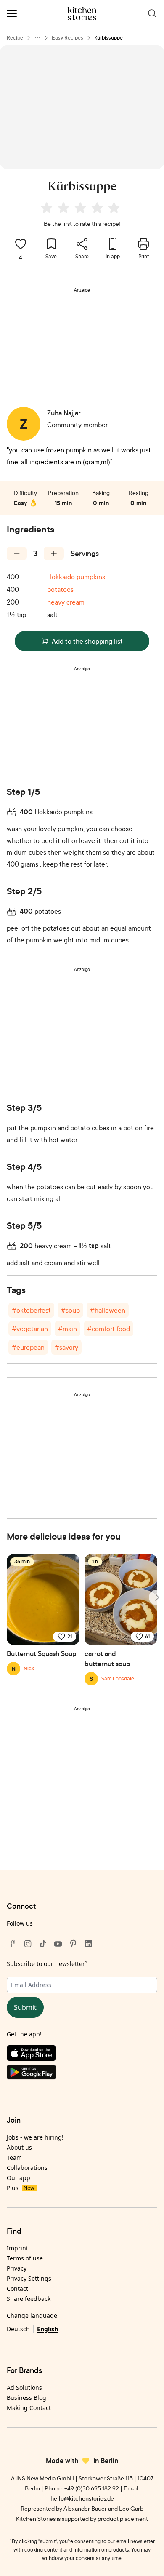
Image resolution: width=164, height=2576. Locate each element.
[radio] (47, 208)
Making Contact (29, 2408)
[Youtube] (58, 1944)
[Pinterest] (73, 1944)
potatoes (60, 589)
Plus (20, 2188)
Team (14, 2157)
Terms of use (25, 2258)
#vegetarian (30, 1329)
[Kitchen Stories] (82, 13)
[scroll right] (156, 1597)
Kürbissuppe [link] (108, 38)
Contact (17, 2288)
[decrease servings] (17, 554)
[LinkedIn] (88, 1944)
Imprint (17, 2248)
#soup (70, 1310)
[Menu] (12, 13)
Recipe (15, 38)
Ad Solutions (24, 2387)
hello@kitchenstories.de (82, 2498)
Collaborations (27, 2168)
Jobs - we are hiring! (35, 2137)
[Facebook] (13, 1944)
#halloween (108, 1310)
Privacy (17, 2268)
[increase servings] (54, 554)
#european (28, 1347)
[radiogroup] (82, 209)
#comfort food (108, 1329)
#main (67, 1329)
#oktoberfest (31, 1310)
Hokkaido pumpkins (76, 577)
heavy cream (66, 602)
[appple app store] (82, 2055)
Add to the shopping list (87, 641)
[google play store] (82, 2074)
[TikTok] (43, 1944)
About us (19, 2147)
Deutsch (18, 2329)
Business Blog (26, 2398)
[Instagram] (28, 1944)
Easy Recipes (67, 38)
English (48, 2329)
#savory (66, 1347)
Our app (19, 2178)
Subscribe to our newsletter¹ (47, 1964)
